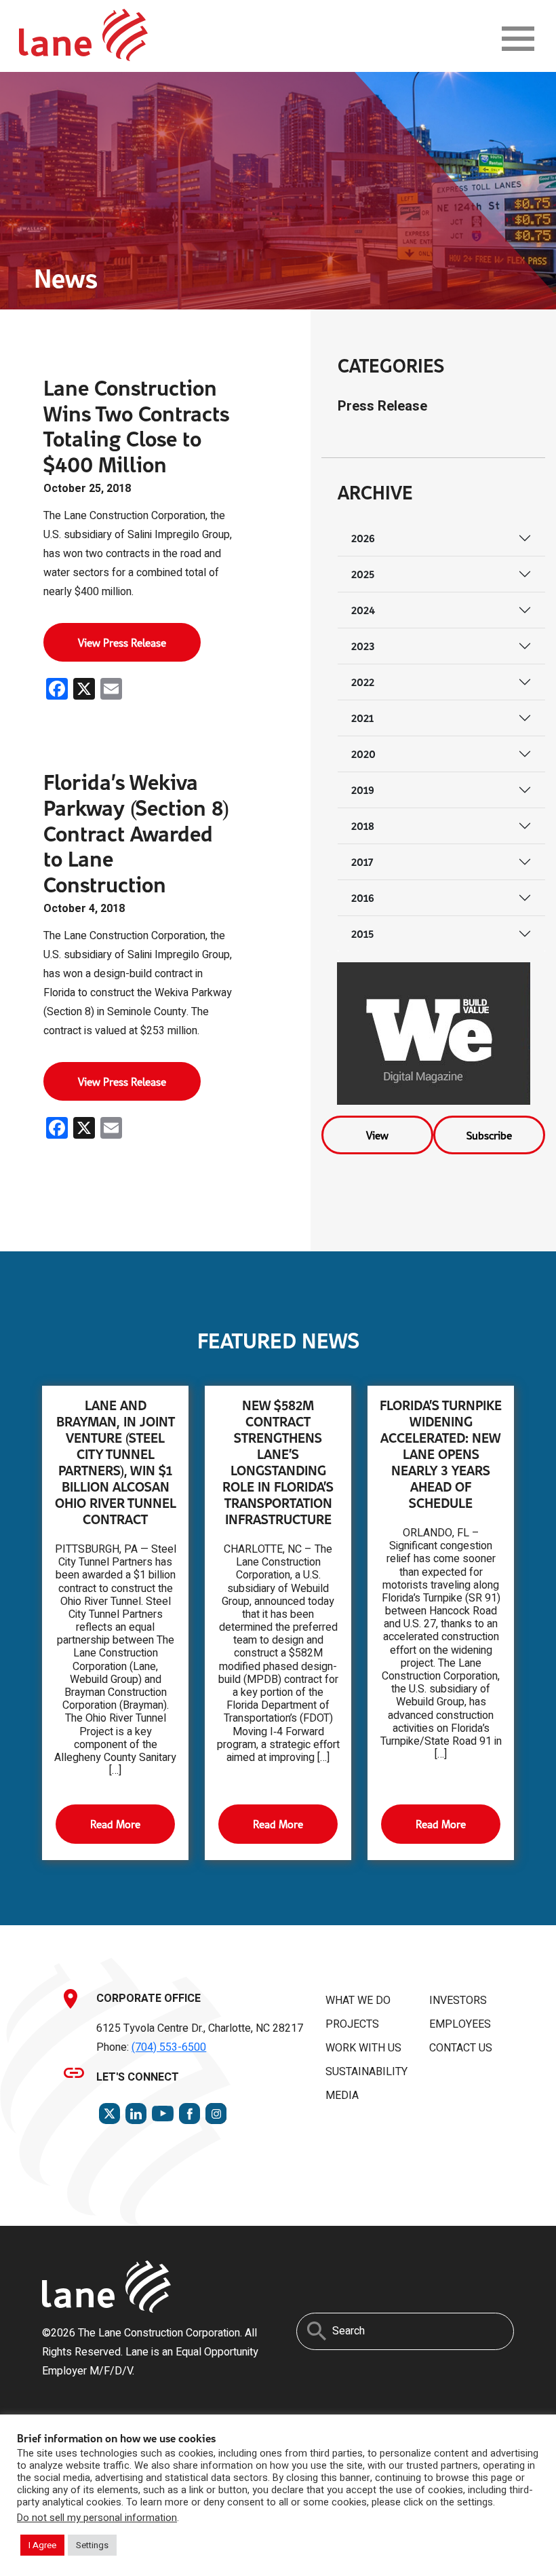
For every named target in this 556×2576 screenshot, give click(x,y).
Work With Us (363, 2048)
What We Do (358, 2001)
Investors (458, 2001)
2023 (363, 646)
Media (342, 2096)
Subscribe (489, 1135)
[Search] (317, 2331)
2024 (363, 610)
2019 (363, 790)
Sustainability (366, 2072)
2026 (363, 538)
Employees (460, 2024)
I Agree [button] (42, 2545)
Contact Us (461, 2048)
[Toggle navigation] (518, 39)
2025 (363, 574)
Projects (352, 2024)
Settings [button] (92, 2545)
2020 (363, 754)
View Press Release (122, 642)
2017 (362, 861)
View (377, 1135)
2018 (363, 826)
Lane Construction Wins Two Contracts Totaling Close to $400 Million (136, 425)
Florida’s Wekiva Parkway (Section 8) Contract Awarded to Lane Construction (136, 833)
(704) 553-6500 (169, 2047)
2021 (362, 718)
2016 (363, 897)
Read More (115, 1824)
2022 (363, 682)
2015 (362, 933)
